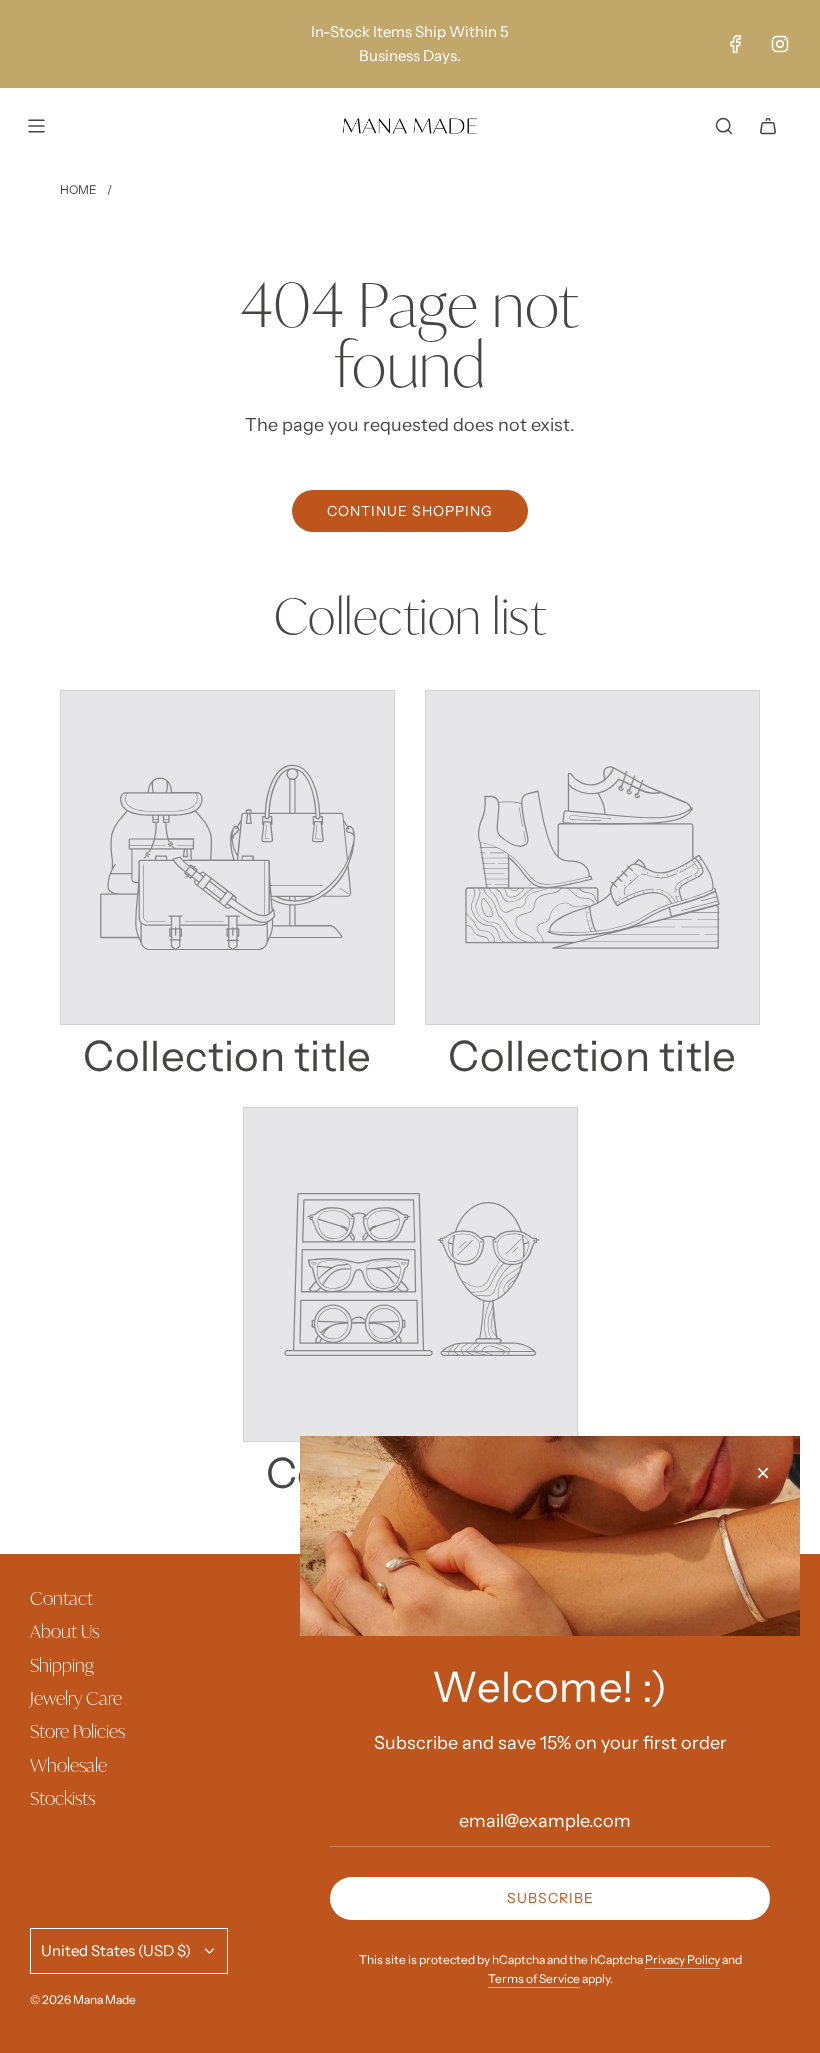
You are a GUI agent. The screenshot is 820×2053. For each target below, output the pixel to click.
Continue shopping (410, 511)
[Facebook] (736, 44)
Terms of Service (534, 1978)
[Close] (763, 1473)
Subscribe (550, 1898)
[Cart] (768, 126)
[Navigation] (36, 126)
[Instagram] (780, 44)
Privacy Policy (682, 1959)
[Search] (724, 126)
